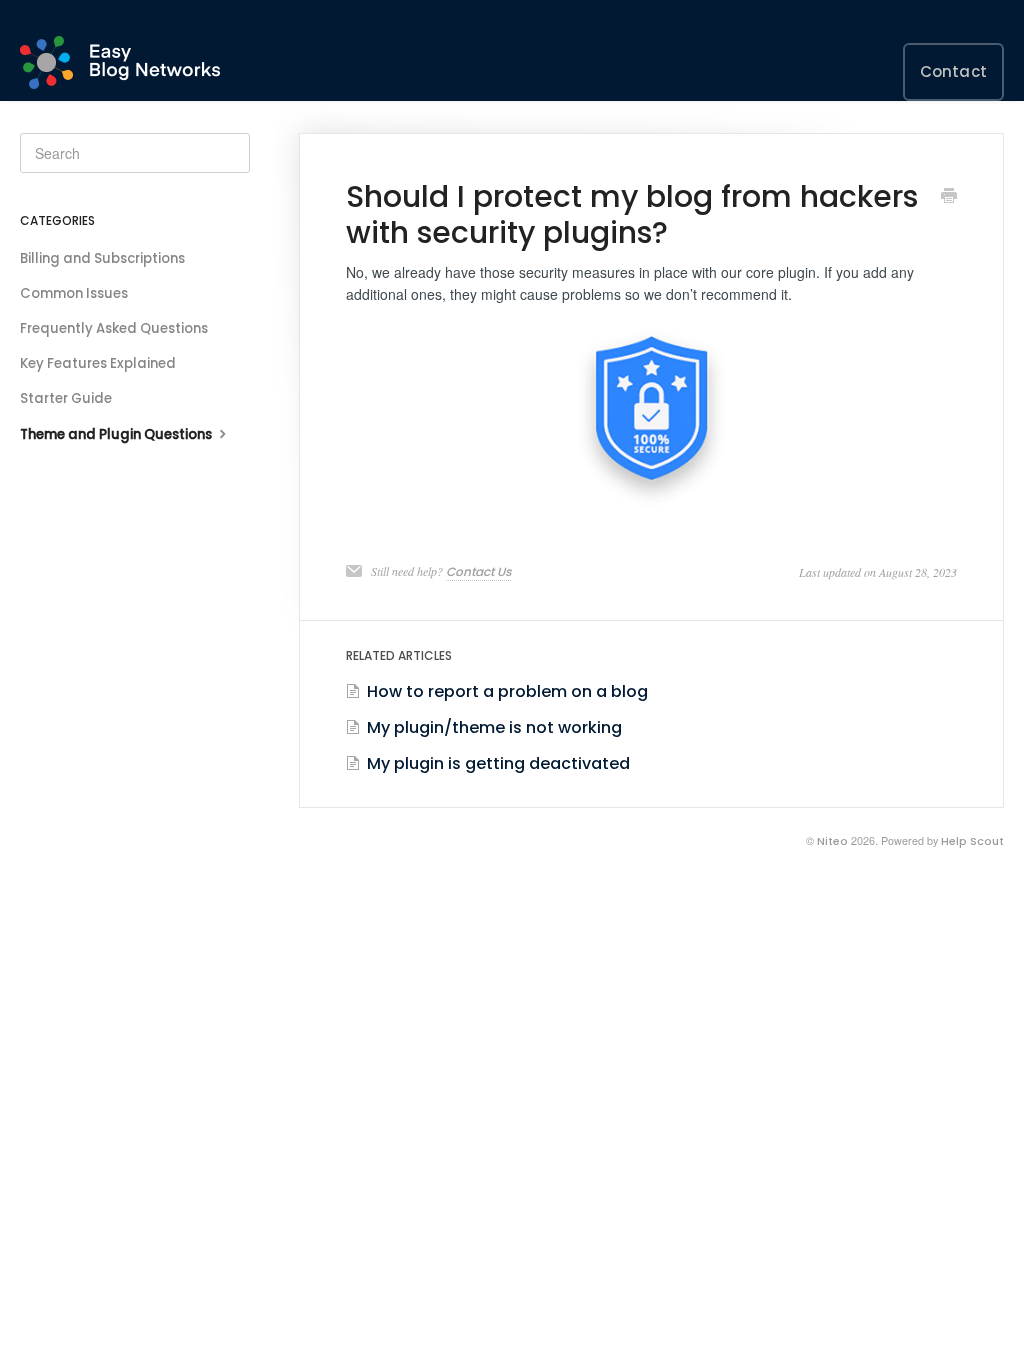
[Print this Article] (949, 198)
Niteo (832, 841)
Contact (953, 71)
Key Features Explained (98, 363)
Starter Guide (66, 398)
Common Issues (74, 293)
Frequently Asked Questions (114, 328)
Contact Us (478, 571)
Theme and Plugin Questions (117, 434)
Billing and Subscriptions (102, 258)
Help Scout (972, 841)
